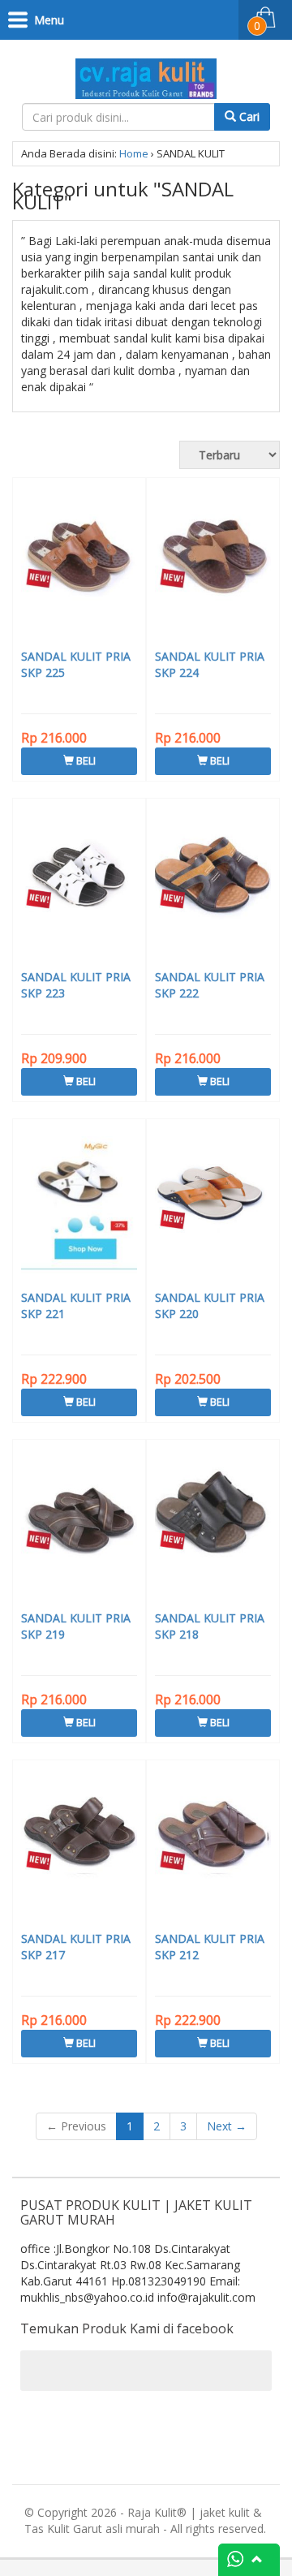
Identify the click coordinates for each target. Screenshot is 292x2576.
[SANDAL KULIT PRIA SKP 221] (79, 1207)
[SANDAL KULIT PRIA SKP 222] (213, 886)
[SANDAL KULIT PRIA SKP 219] (79, 1527)
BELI (85, 760)
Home (134, 153)
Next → (227, 2126)
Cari (248, 116)
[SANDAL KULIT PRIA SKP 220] (213, 1207)
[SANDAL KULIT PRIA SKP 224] (213, 566)
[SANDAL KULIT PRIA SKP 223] (79, 886)
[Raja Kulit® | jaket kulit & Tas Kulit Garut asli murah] (146, 76)
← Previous (76, 2126)
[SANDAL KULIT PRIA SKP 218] (213, 1527)
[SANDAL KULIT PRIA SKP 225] (79, 566)
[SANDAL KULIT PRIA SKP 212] (213, 1848)
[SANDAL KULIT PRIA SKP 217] (79, 1848)
